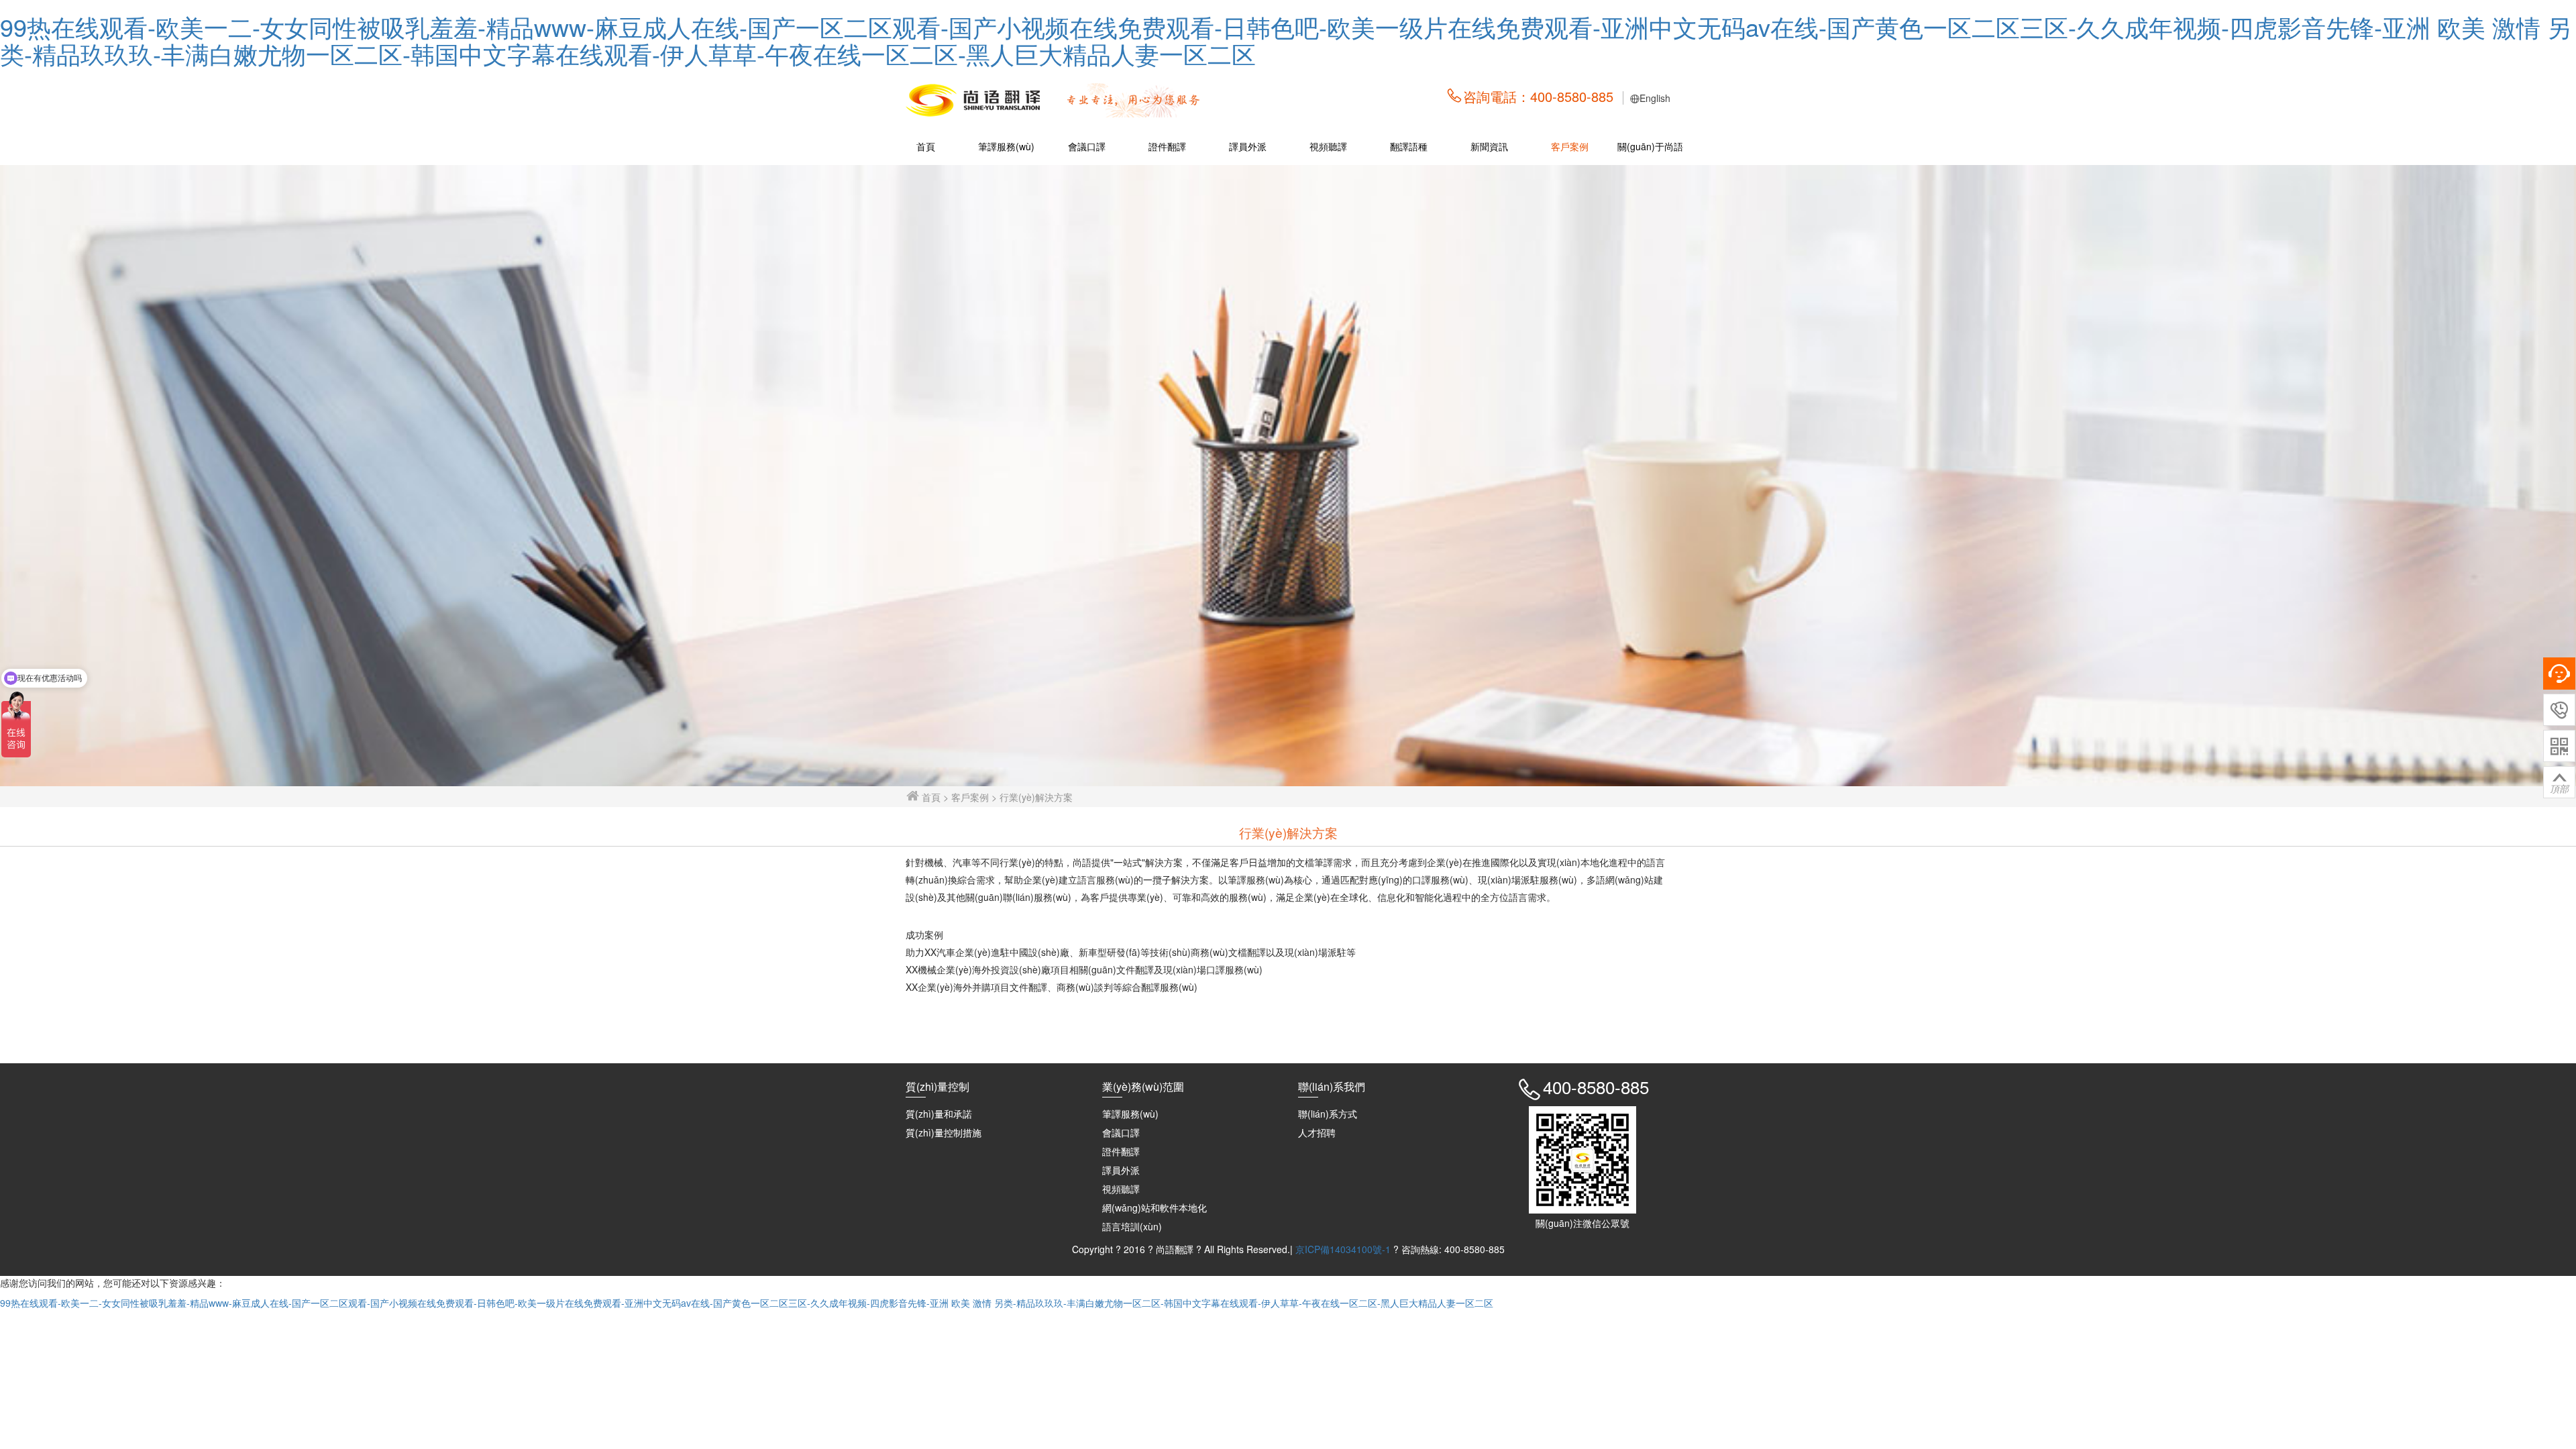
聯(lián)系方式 (1328, 1114)
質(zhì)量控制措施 (944, 1132)
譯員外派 (1248, 146)
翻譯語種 (1409, 146)
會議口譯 (1087, 146)
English (1655, 98)
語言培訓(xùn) (1132, 1226)
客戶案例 (1570, 146)
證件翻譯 (1167, 146)
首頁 (926, 146)
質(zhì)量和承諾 (939, 1114)
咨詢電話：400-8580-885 (1538, 96)
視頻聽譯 (1328, 146)
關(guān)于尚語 (1650, 146)
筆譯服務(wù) (1006, 146)
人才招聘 (1317, 1132)
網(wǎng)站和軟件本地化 (1155, 1207)
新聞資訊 (1489, 146)
